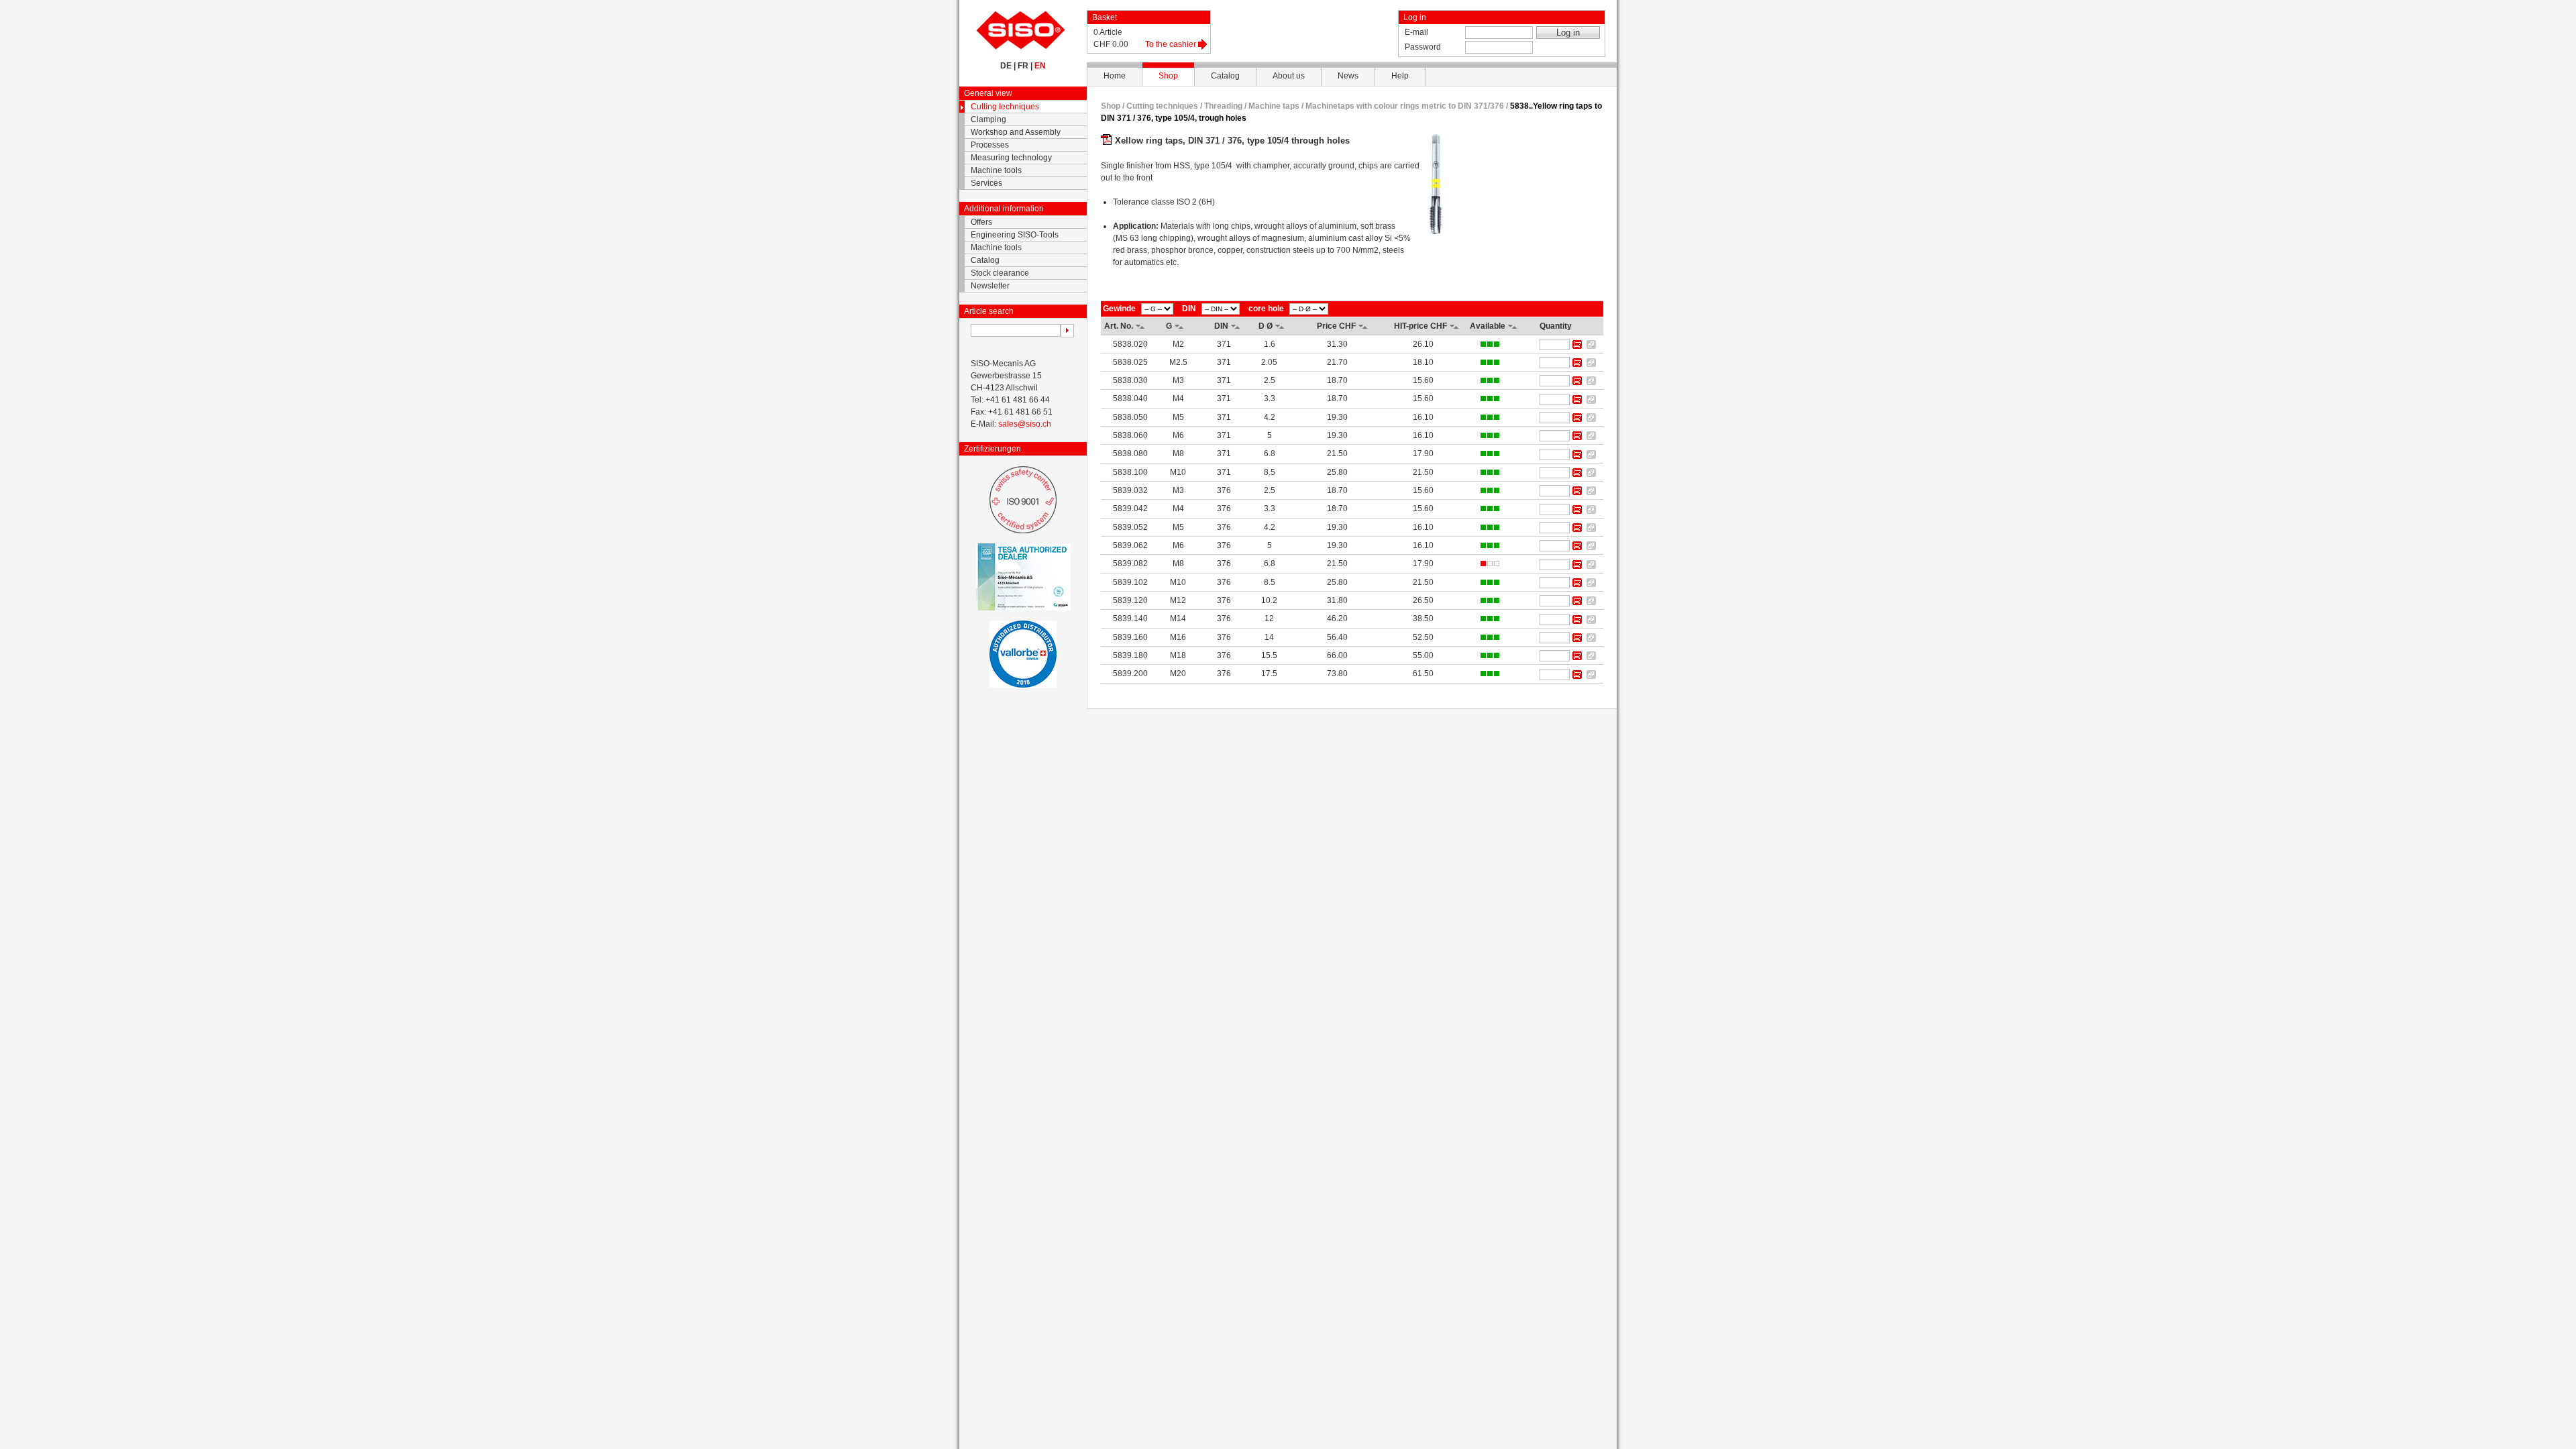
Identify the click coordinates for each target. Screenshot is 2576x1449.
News (1348, 76)
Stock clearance (1000, 273)
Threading (1223, 106)
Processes (990, 145)
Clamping (988, 119)
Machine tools (996, 170)
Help (1400, 76)
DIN (1189, 309)
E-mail (1416, 32)
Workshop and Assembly (1016, 132)
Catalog (1225, 76)
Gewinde (1119, 309)
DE (1006, 66)
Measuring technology (1011, 158)
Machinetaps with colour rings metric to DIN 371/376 (1406, 106)
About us (1289, 76)
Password (1423, 47)
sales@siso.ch (1025, 424)
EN (1040, 66)
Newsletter (990, 286)
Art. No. (1119, 326)
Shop (1168, 76)
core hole (1266, 309)
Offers (981, 222)
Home (1115, 76)
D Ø (1266, 326)
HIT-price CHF (1420, 326)
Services (986, 183)
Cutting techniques (1005, 107)
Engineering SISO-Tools (1015, 235)
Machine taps (1274, 106)
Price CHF (1336, 326)
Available (1488, 326)
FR (1023, 66)
